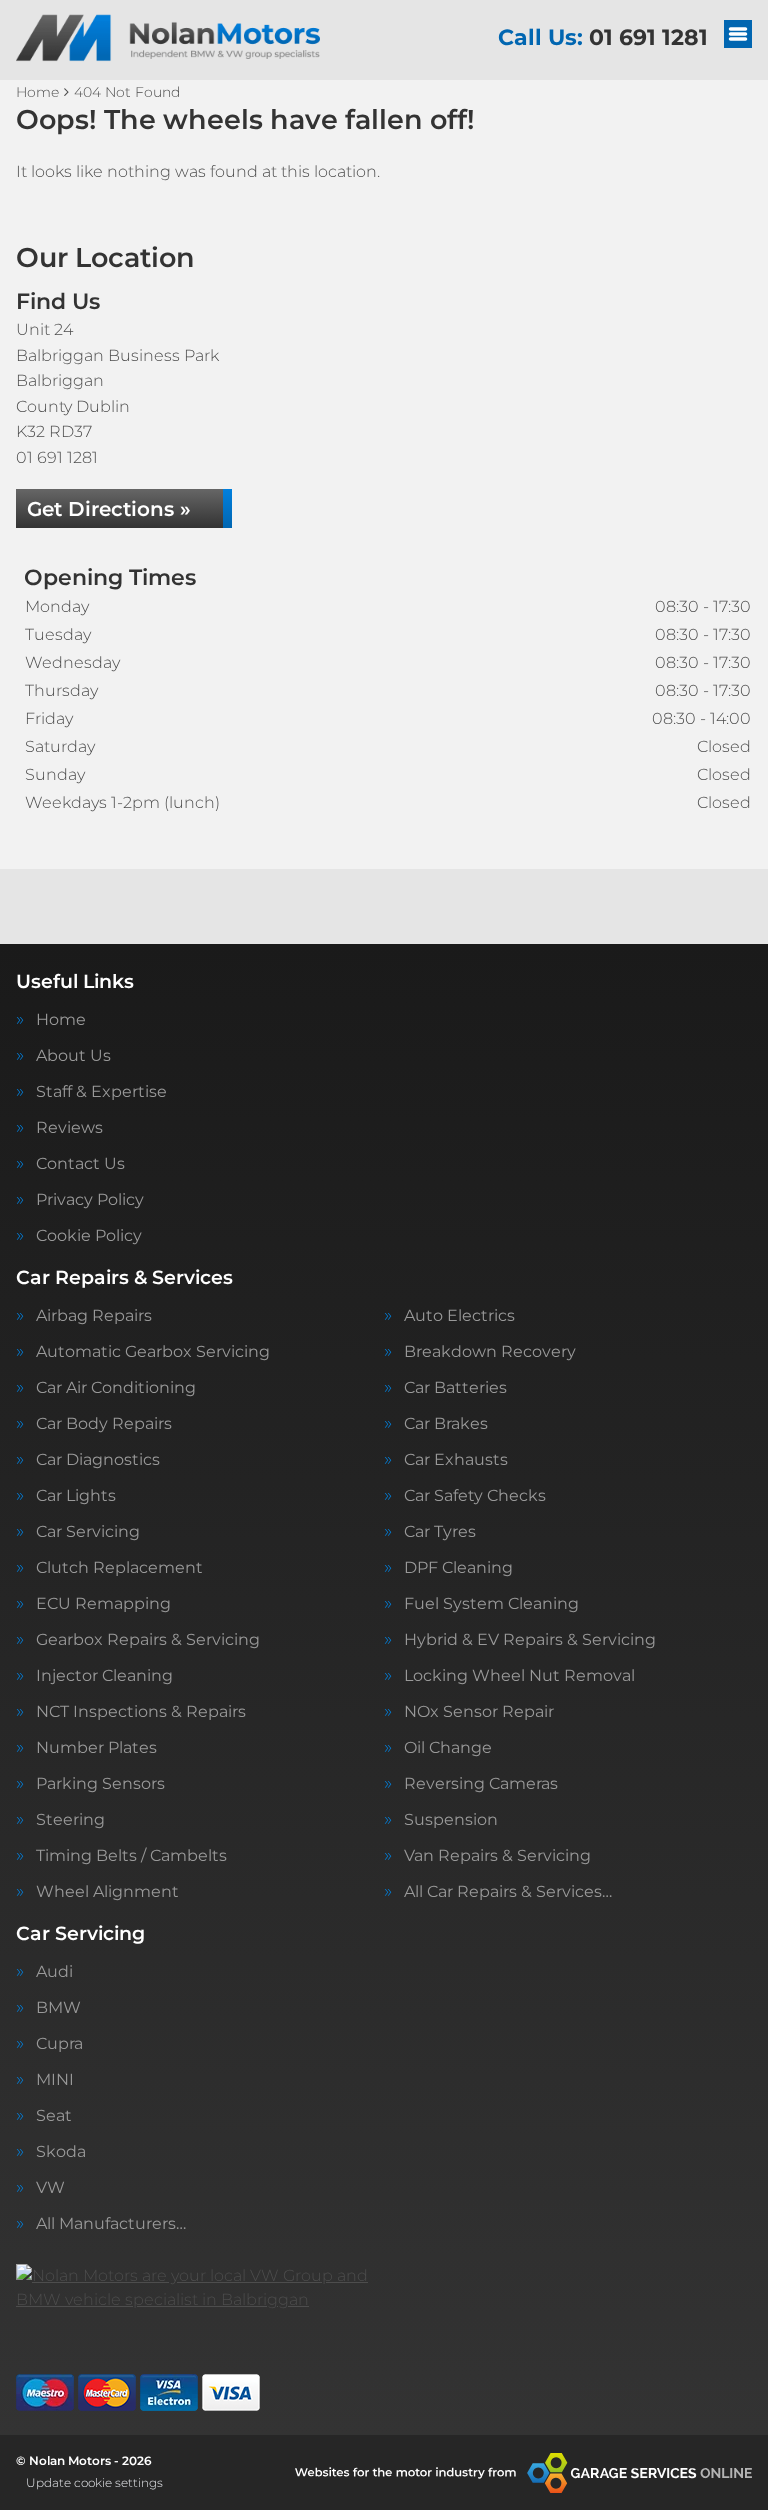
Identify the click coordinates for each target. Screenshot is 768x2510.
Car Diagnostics (98, 1460)
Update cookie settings (94, 2482)
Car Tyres (440, 1532)
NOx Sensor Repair (479, 1712)
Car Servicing (88, 1532)
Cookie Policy (89, 1236)
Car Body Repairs (104, 1424)
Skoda (61, 2152)
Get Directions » (109, 509)
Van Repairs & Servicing (497, 1856)
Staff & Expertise (101, 1092)
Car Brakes (446, 1424)
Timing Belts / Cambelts (131, 1856)
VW (50, 2188)
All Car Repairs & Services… (508, 1892)
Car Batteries (455, 1388)
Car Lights (76, 1496)
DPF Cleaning (458, 1568)
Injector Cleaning (104, 1676)
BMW (58, 2008)
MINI (55, 2080)
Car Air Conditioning (116, 1388)
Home (61, 1020)
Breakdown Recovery (490, 1352)
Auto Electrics (459, 1316)
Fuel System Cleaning (491, 1604)
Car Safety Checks (475, 1496)
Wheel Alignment (107, 1892)
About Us (73, 1056)
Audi (54, 1972)
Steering (70, 1820)
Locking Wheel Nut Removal (519, 1676)
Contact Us (80, 1164)
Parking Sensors (100, 1784)
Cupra (59, 2044)
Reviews (69, 1128)
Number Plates (96, 1748)
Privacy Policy (90, 1200)
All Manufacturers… (111, 2224)
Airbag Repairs (94, 1316)
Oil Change (448, 1748)
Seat (54, 2116)
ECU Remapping (103, 1604)
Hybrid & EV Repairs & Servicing (530, 1640)
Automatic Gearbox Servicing (153, 1352)
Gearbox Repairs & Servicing (148, 1640)
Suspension (451, 1820)
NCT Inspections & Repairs (141, 1712)
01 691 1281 (603, 37)
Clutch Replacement (119, 1568)
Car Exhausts (456, 1460)
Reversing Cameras (481, 1784)
